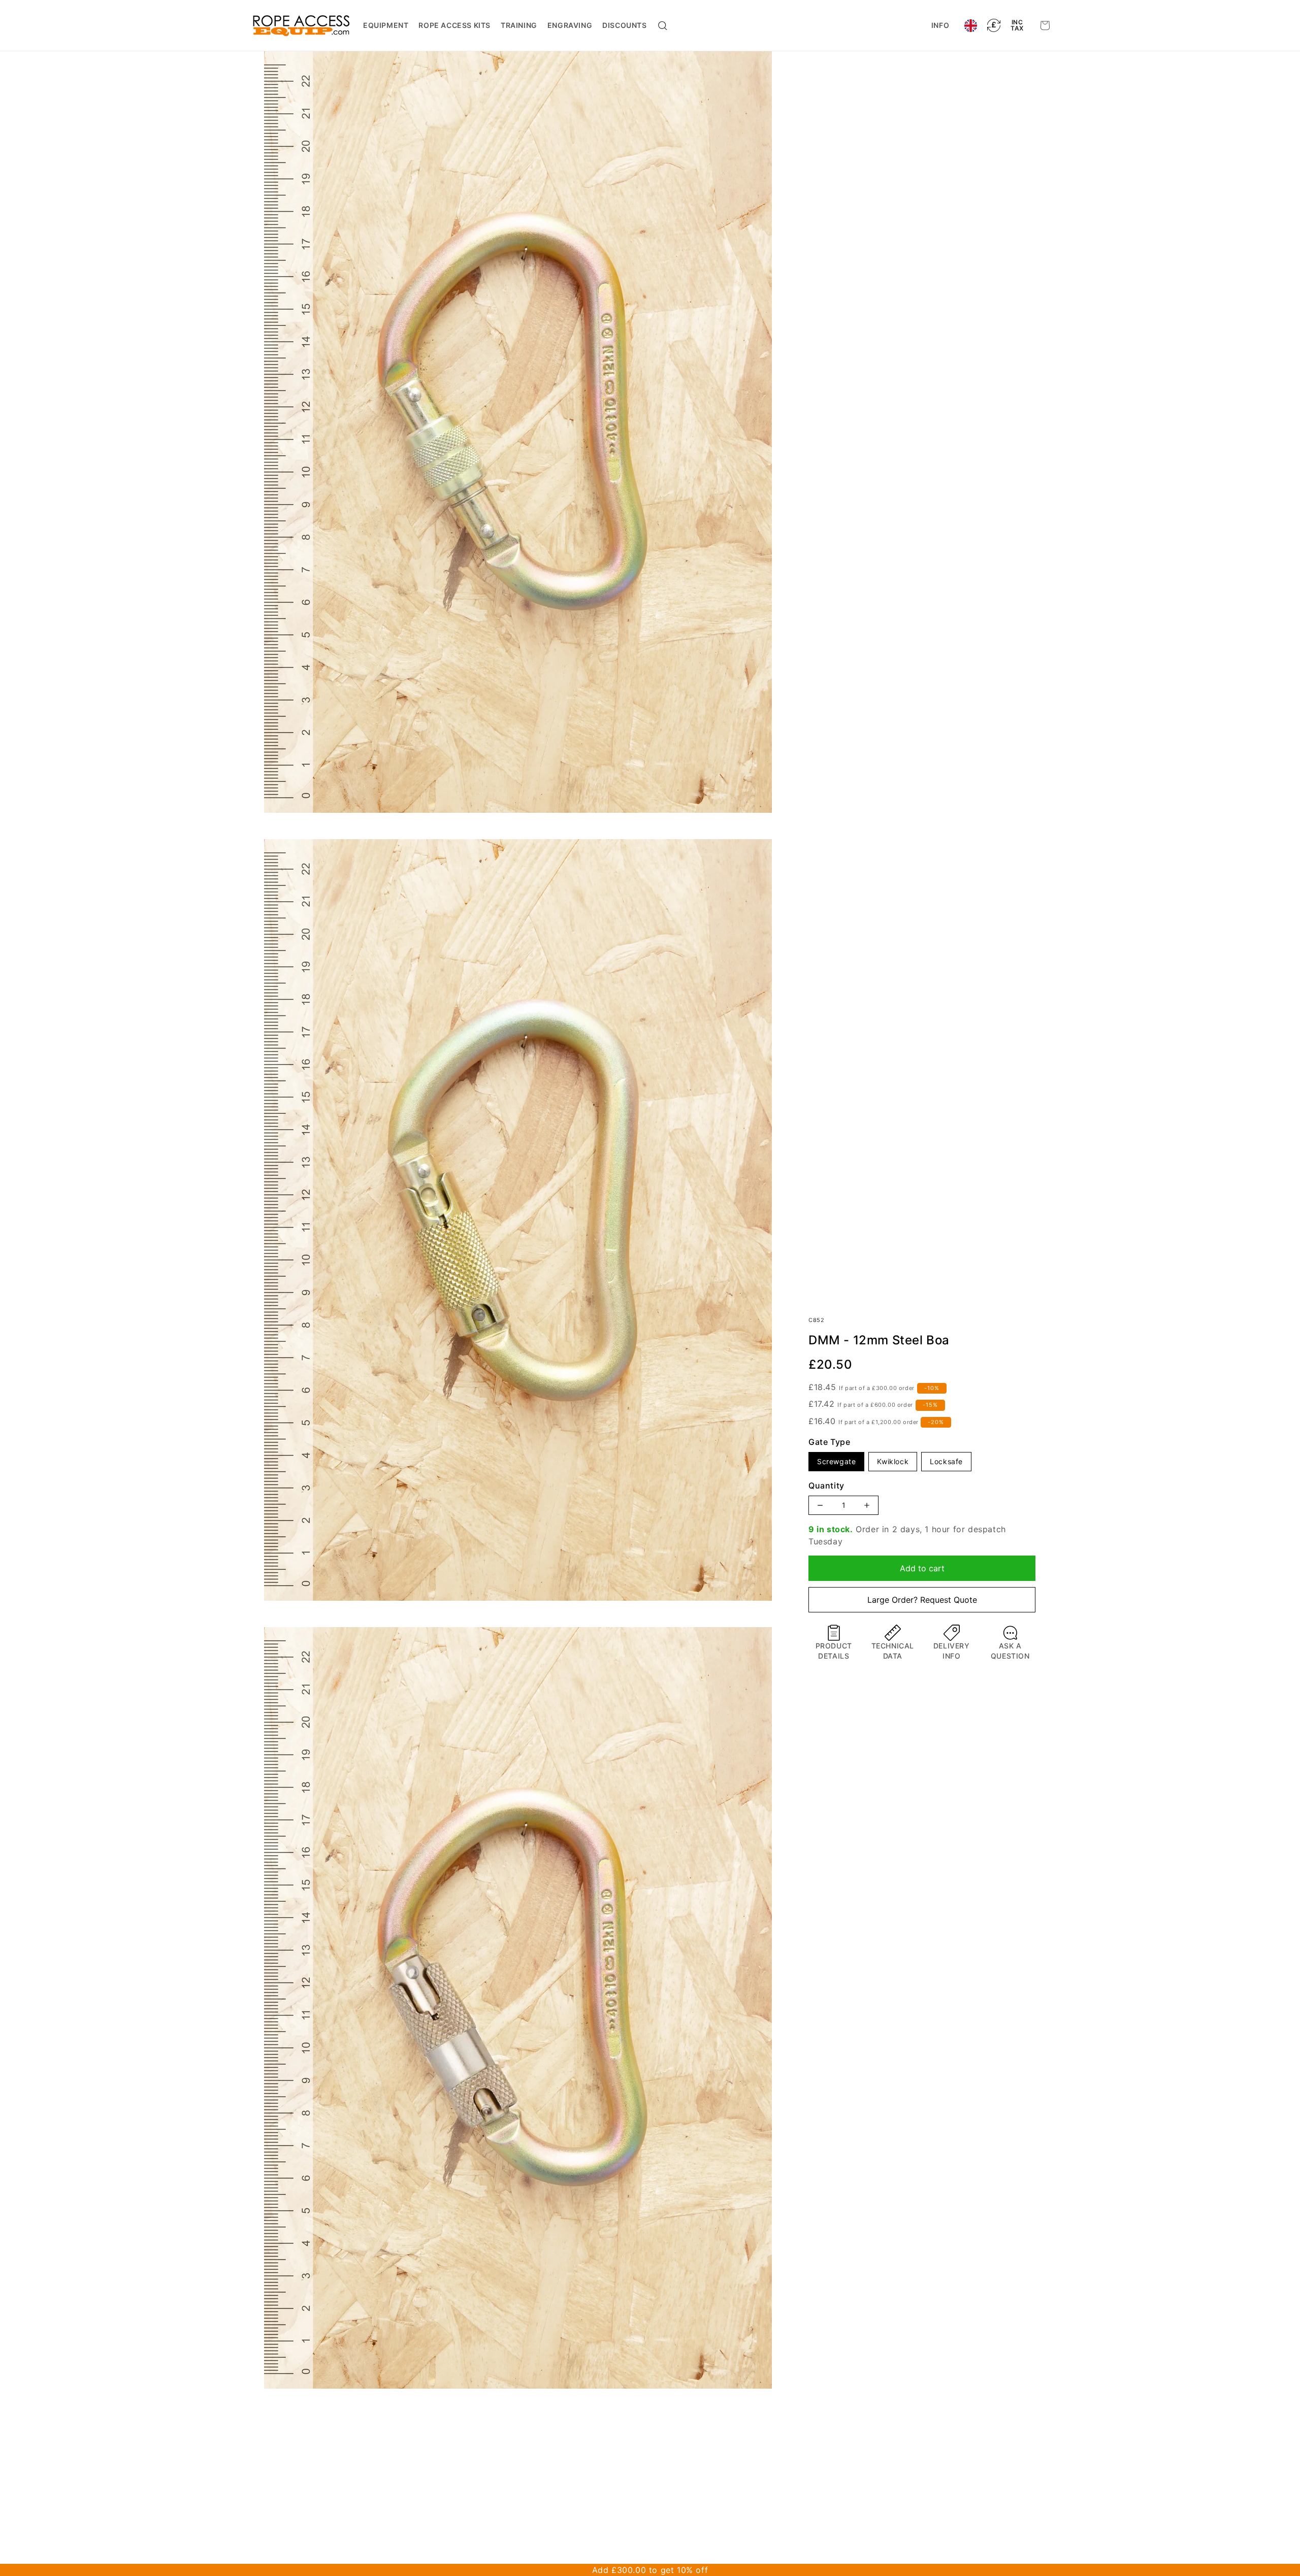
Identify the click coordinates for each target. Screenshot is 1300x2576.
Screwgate (836, 1461)
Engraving (570, 25)
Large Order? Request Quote (922, 1600)
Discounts (624, 25)
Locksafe (946, 1461)
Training (519, 25)
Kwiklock (893, 1461)
